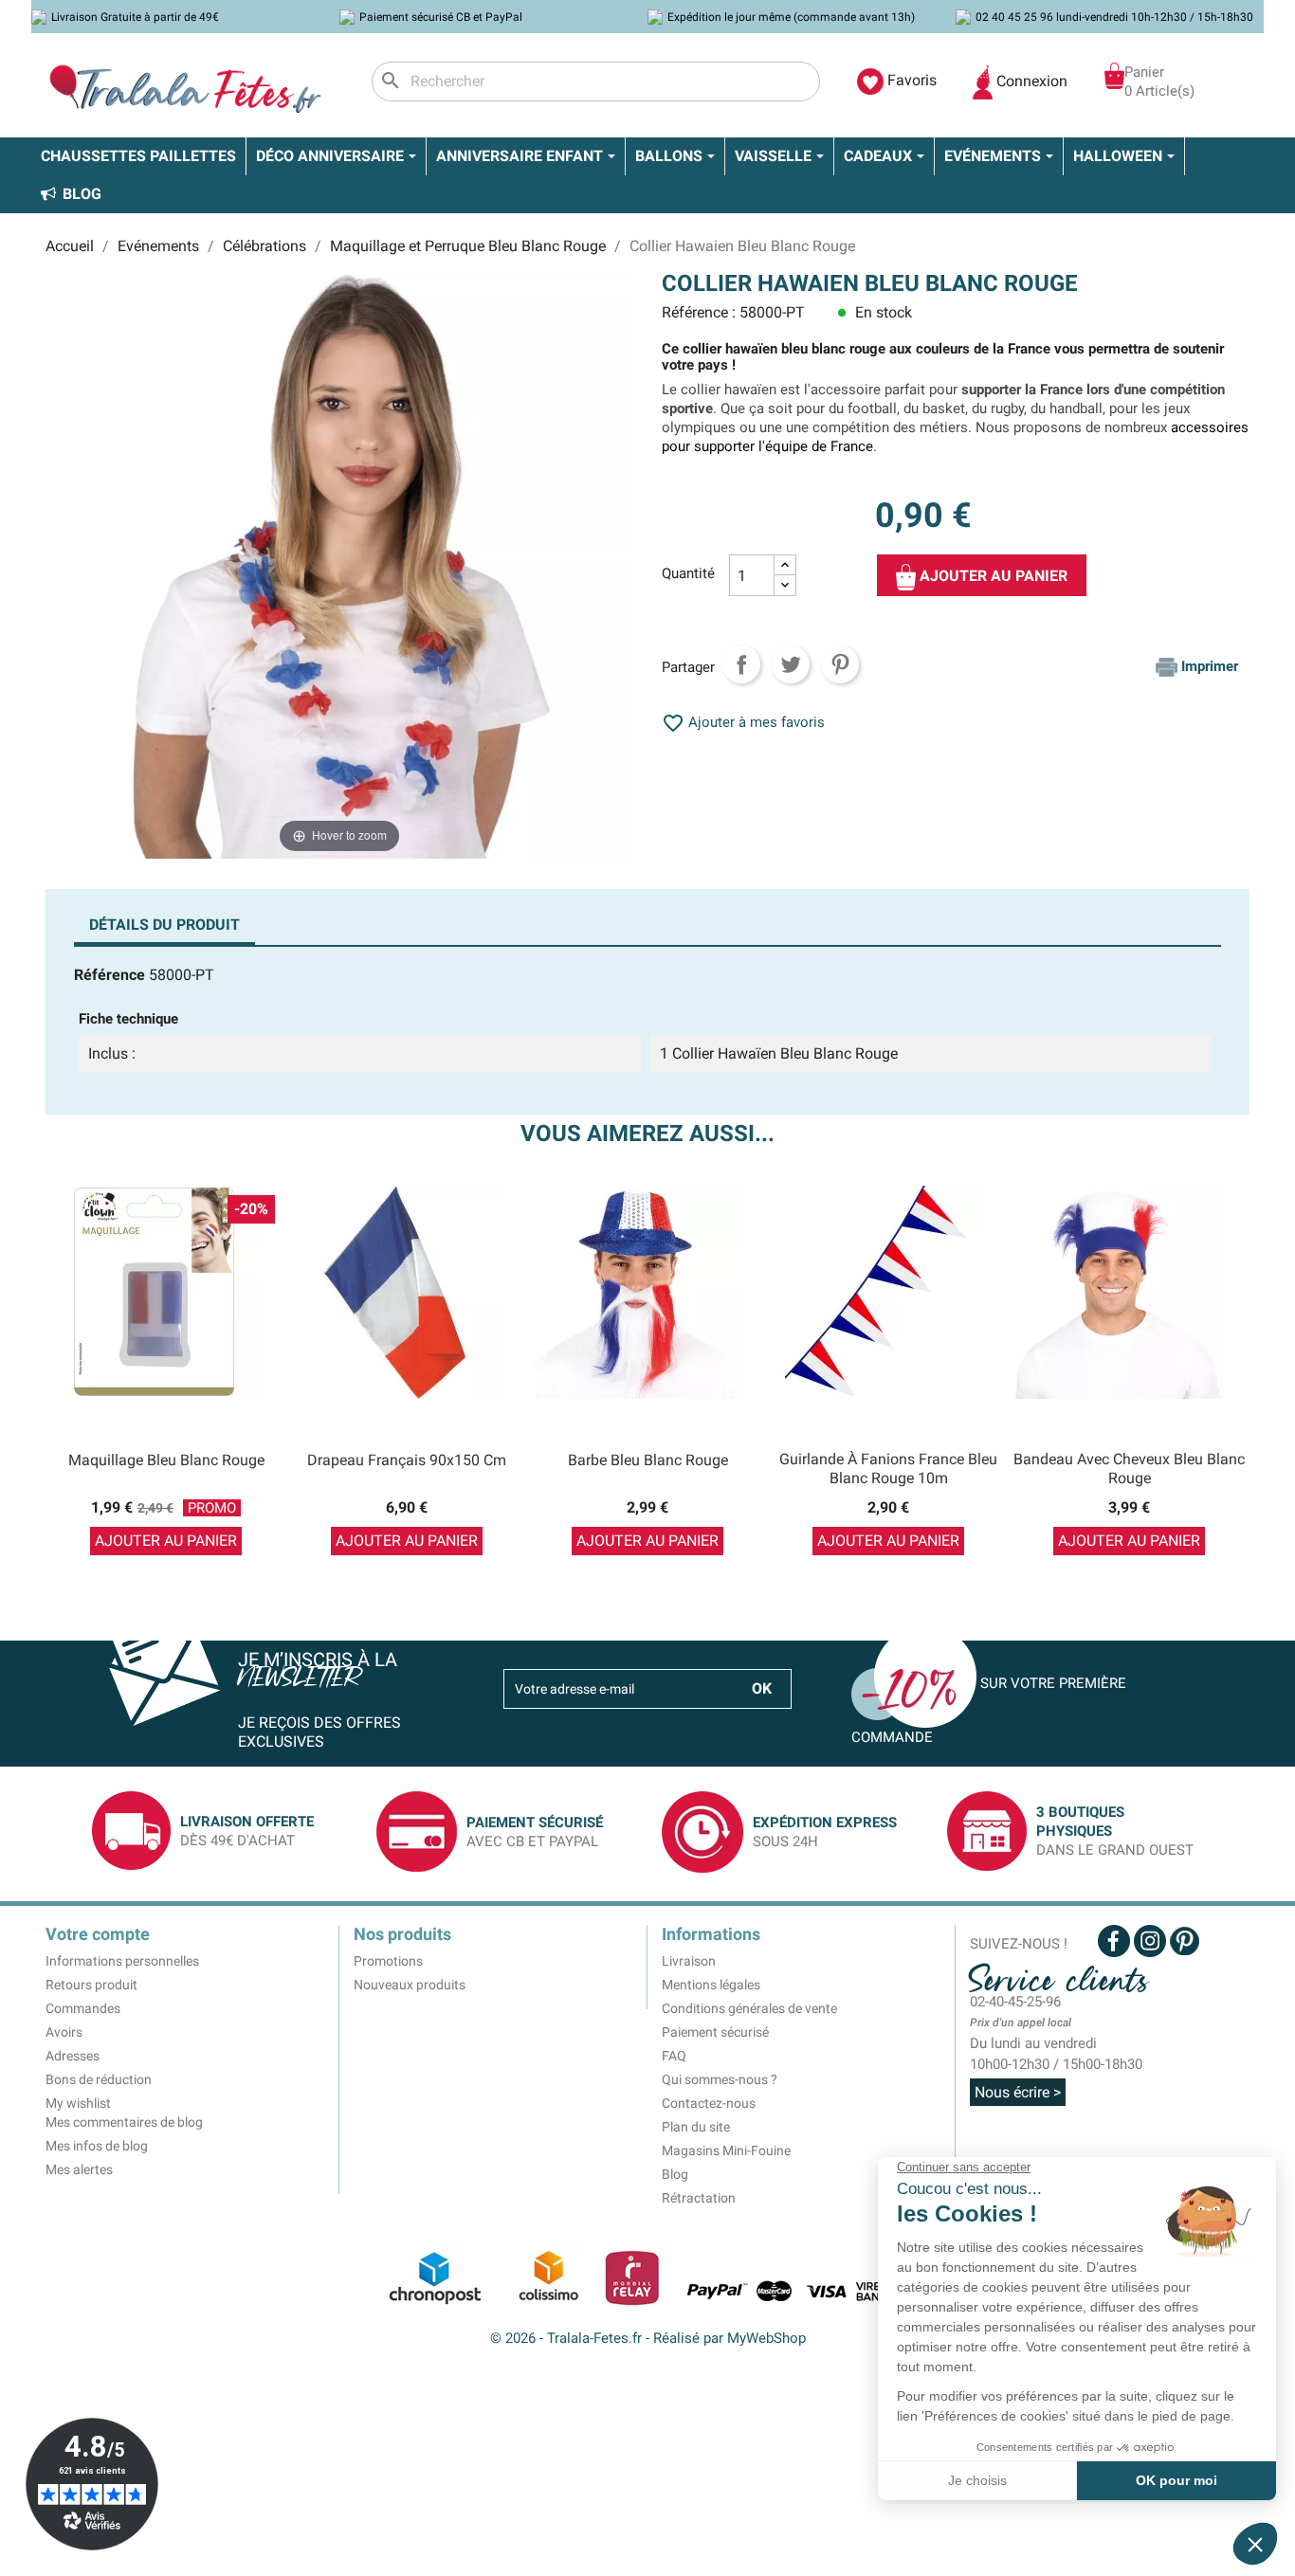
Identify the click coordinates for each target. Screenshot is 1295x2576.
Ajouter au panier (992, 576)
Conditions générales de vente (749, 2008)
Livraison (689, 1961)
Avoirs (64, 2032)
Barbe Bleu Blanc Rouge (648, 1460)
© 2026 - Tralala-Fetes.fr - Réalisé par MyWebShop (648, 2338)
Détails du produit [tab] (164, 925)
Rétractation (699, 2198)
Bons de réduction (99, 2079)
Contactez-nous (709, 2103)
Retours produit (91, 1985)
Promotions (388, 1961)
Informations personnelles (122, 1961)
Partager (741, 664)
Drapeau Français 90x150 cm (407, 1460)
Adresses (73, 2056)
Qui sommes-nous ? (720, 2079)
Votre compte (98, 1934)
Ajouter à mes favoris (743, 722)
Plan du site (696, 2127)
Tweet (791, 664)
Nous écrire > (1018, 2092)
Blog (675, 2174)
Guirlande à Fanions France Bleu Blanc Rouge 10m (888, 1469)
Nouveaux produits (410, 1985)
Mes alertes (79, 2169)
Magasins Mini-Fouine (726, 2150)
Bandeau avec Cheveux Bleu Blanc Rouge (1129, 1469)
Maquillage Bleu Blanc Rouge (166, 1460)
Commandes (83, 2008)
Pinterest (840, 664)
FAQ (674, 2056)
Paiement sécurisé (715, 2032)
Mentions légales (711, 1985)
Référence (109, 975)
